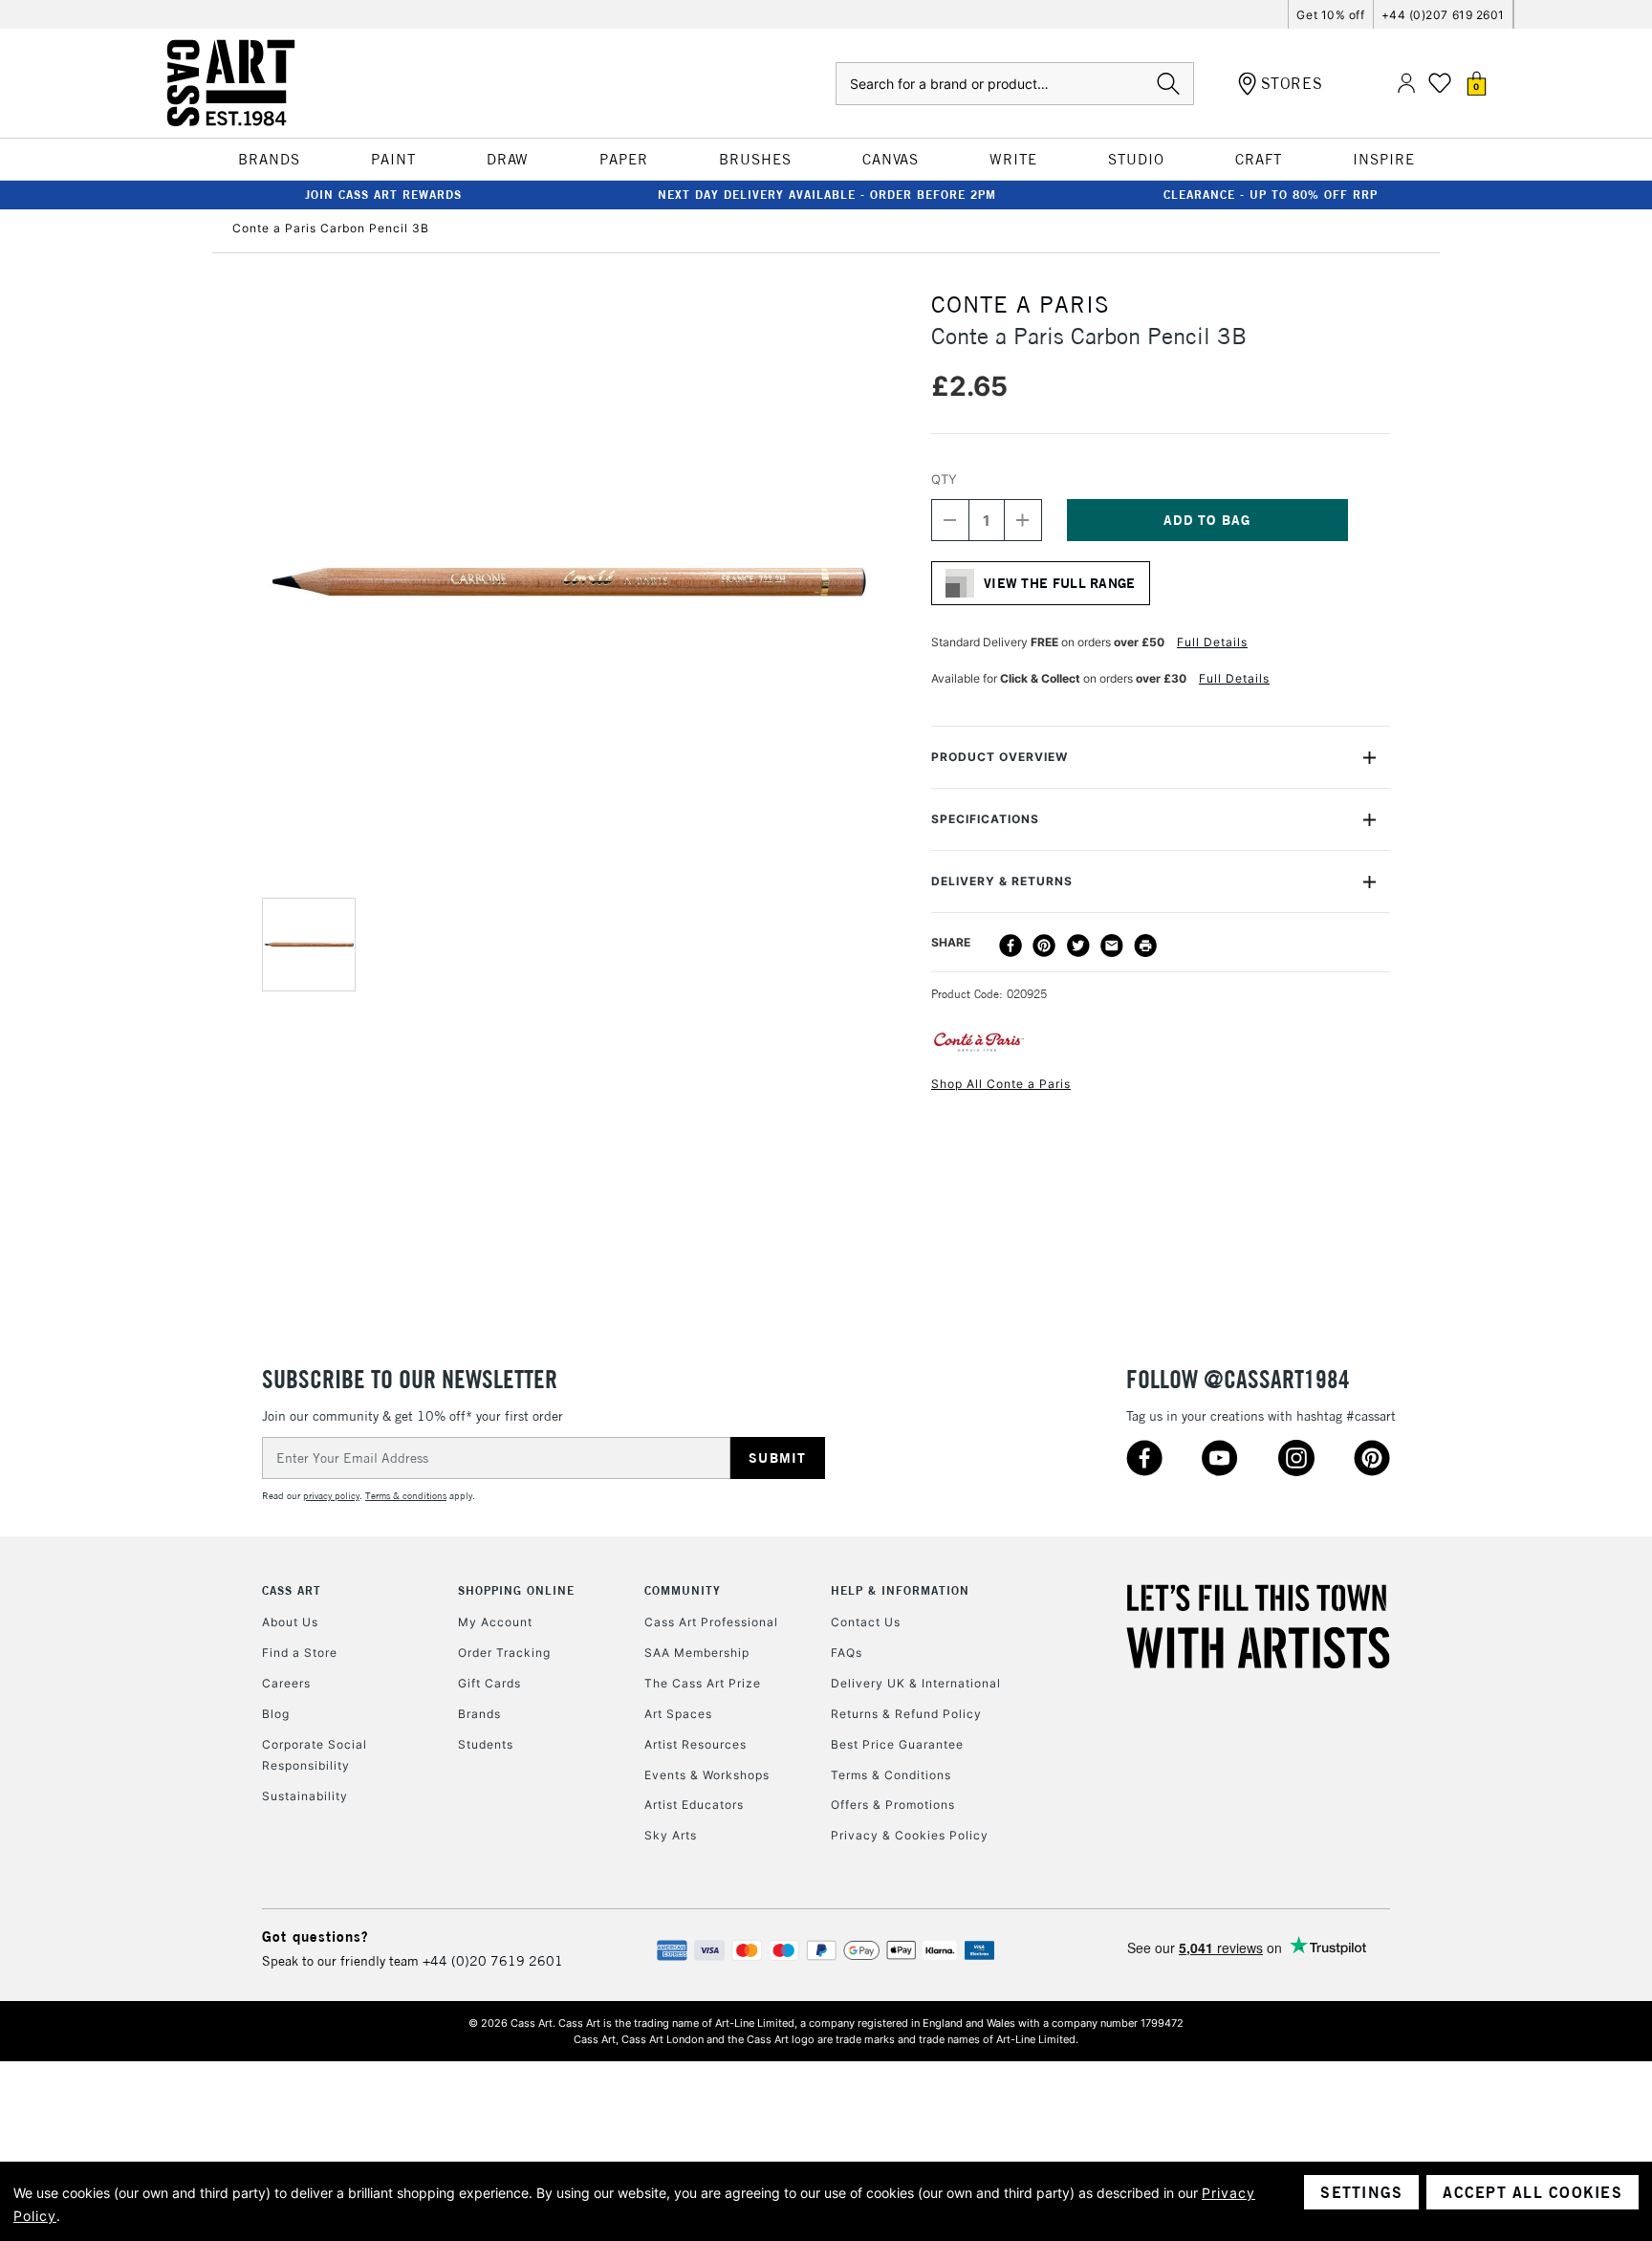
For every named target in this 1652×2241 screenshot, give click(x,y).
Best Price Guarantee (897, 1744)
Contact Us (866, 1622)
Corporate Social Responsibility (315, 1755)
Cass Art (292, 1590)
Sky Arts (671, 1835)
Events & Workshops (707, 1775)
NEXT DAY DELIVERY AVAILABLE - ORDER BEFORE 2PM (827, 195)
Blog (276, 1714)
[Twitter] (1078, 946)
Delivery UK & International (916, 1683)
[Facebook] (1011, 946)
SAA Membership (697, 1653)
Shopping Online (516, 1590)
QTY (944, 479)
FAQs (847, 1653)
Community (683, 1590)
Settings (1361, 2192)
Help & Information (900, 1590)
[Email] (1112, 946)
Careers (286, 1683)
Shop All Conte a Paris (1001, 1084)
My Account (495, 1622)
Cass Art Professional (711, 1622)
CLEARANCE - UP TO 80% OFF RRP (1271, 195)
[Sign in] (1406, 84)
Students (486, 1744)
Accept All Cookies (1532, 2192)
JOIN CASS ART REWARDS (383, 195)
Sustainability (305, 1796)
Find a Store (300, 1653)
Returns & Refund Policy (906, 1714)
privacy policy (331, 1496)
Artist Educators (694, 1805)
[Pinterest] (1044, 946)
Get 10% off (1330, 15)
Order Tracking (504, 1653)
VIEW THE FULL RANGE (1060, 583)
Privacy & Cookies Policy (910, 1835)
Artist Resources (696, 1744)
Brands (479, 1714)
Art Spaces (678, 1714)
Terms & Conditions (891, 1775)
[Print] (1145, 946)
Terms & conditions (406, 1496)
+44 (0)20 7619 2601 (493, 1961)
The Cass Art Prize (703, 1683)
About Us (290, 1622)
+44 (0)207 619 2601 (1443, 15)
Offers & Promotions (893, 1805)
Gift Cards (489, 1683)
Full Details (1212, 642)
